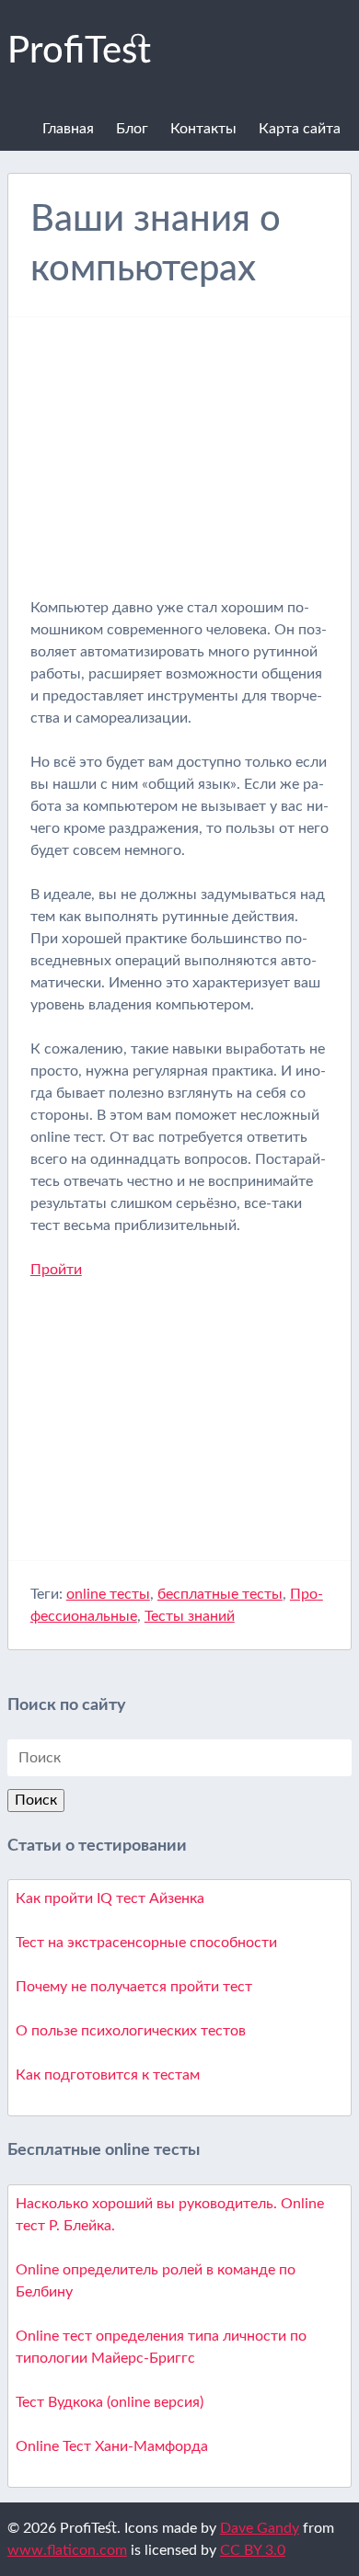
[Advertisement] (185, 468)
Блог (132, 129)
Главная (68, 129)
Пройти (56, 1270)
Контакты (203, 129)
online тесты (108, 1594)
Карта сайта (300, 129)
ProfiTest (79, 51)
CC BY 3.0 (253, 2550)
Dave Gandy (260, 2528)
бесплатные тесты (220, 1594)
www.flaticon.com (67, 2550)
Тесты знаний (190, 1616)
